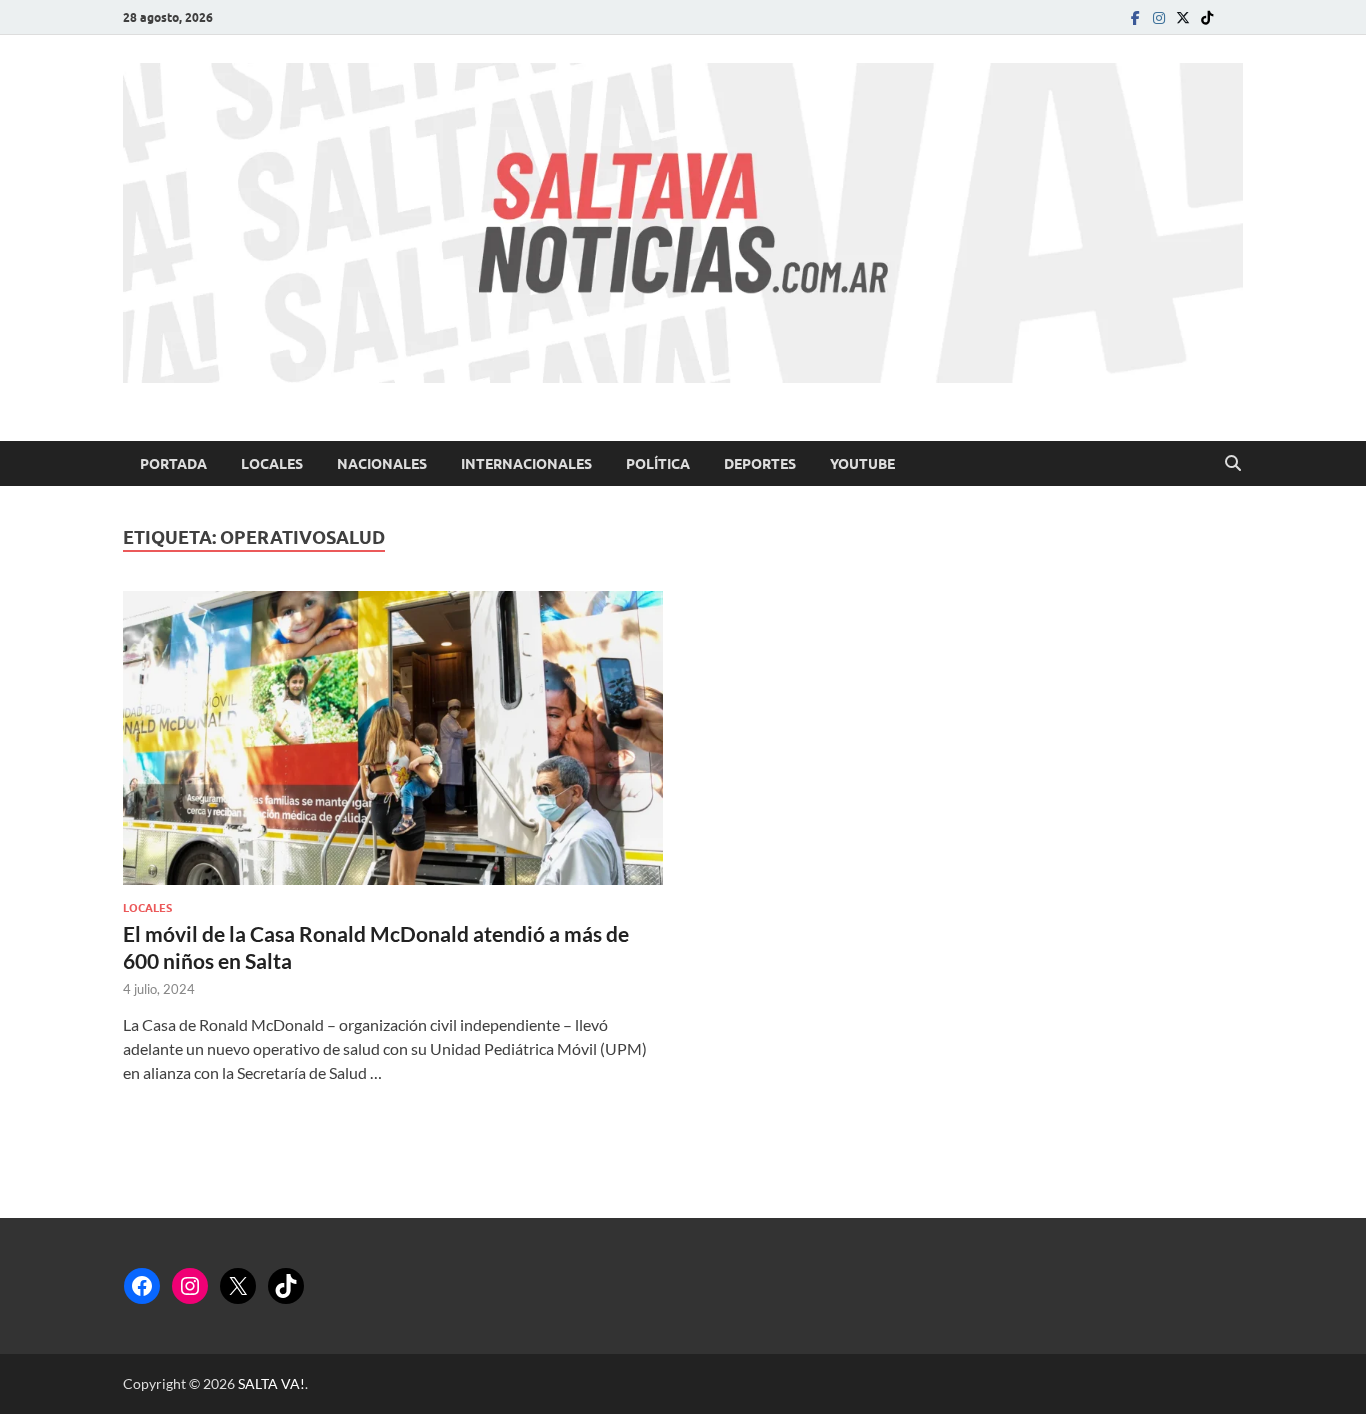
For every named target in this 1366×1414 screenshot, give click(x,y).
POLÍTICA (658, 464)
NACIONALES (382, 464)
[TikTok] (286, 1286)
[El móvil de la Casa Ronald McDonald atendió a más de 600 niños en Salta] (393, 738)
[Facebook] (1135, 17)
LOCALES (272, 464)
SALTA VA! (271, 1383)
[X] (238, 1286)
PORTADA (173, 464)
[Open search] (1233, 464)
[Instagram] (1159, 17)
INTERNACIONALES (526, 464)
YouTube (862, 464)
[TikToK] (1207, 17)
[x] (1183, 17)
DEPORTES (760, 464)
